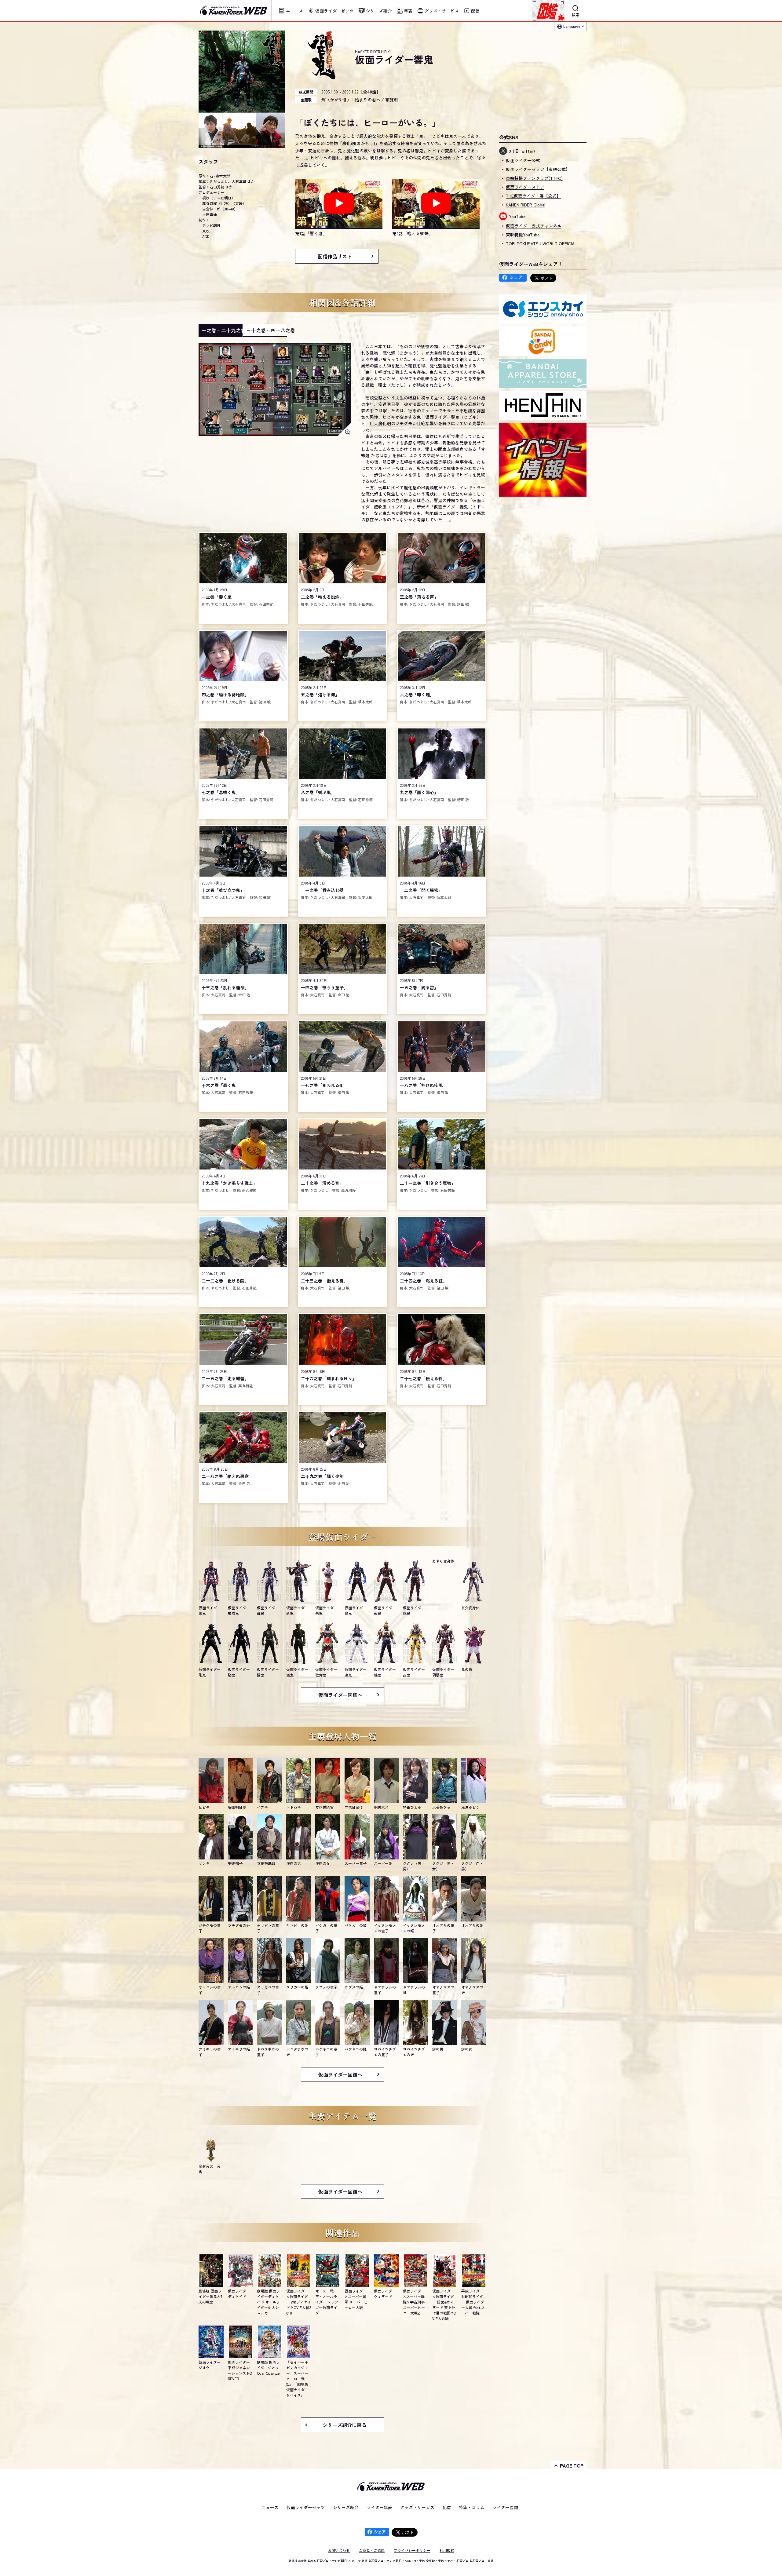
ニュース (270, 2507)
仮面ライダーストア (525, 187)
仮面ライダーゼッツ (306, 2507)
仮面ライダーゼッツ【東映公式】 (538, 169)
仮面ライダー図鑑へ (340, 1695)
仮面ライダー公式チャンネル (534, 226)
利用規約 (447, 2550)
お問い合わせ (339, 2550)
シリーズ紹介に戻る (345, 2425)
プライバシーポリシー (412, 2550)
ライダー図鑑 (505, 2507)
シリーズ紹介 (346, 2507)
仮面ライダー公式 (523, 160)
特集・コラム (472, 2507)
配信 (447, 2507)
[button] (339, 208)
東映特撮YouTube (523, 235)
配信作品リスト (335, 256)
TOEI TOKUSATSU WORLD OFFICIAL (541, 243)
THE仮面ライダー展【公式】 (533, 196)
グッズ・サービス (417, 2507)
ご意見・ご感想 (372, 2550)
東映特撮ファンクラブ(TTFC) (534, 178)
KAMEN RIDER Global (526, 205)
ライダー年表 (379, 2507)
